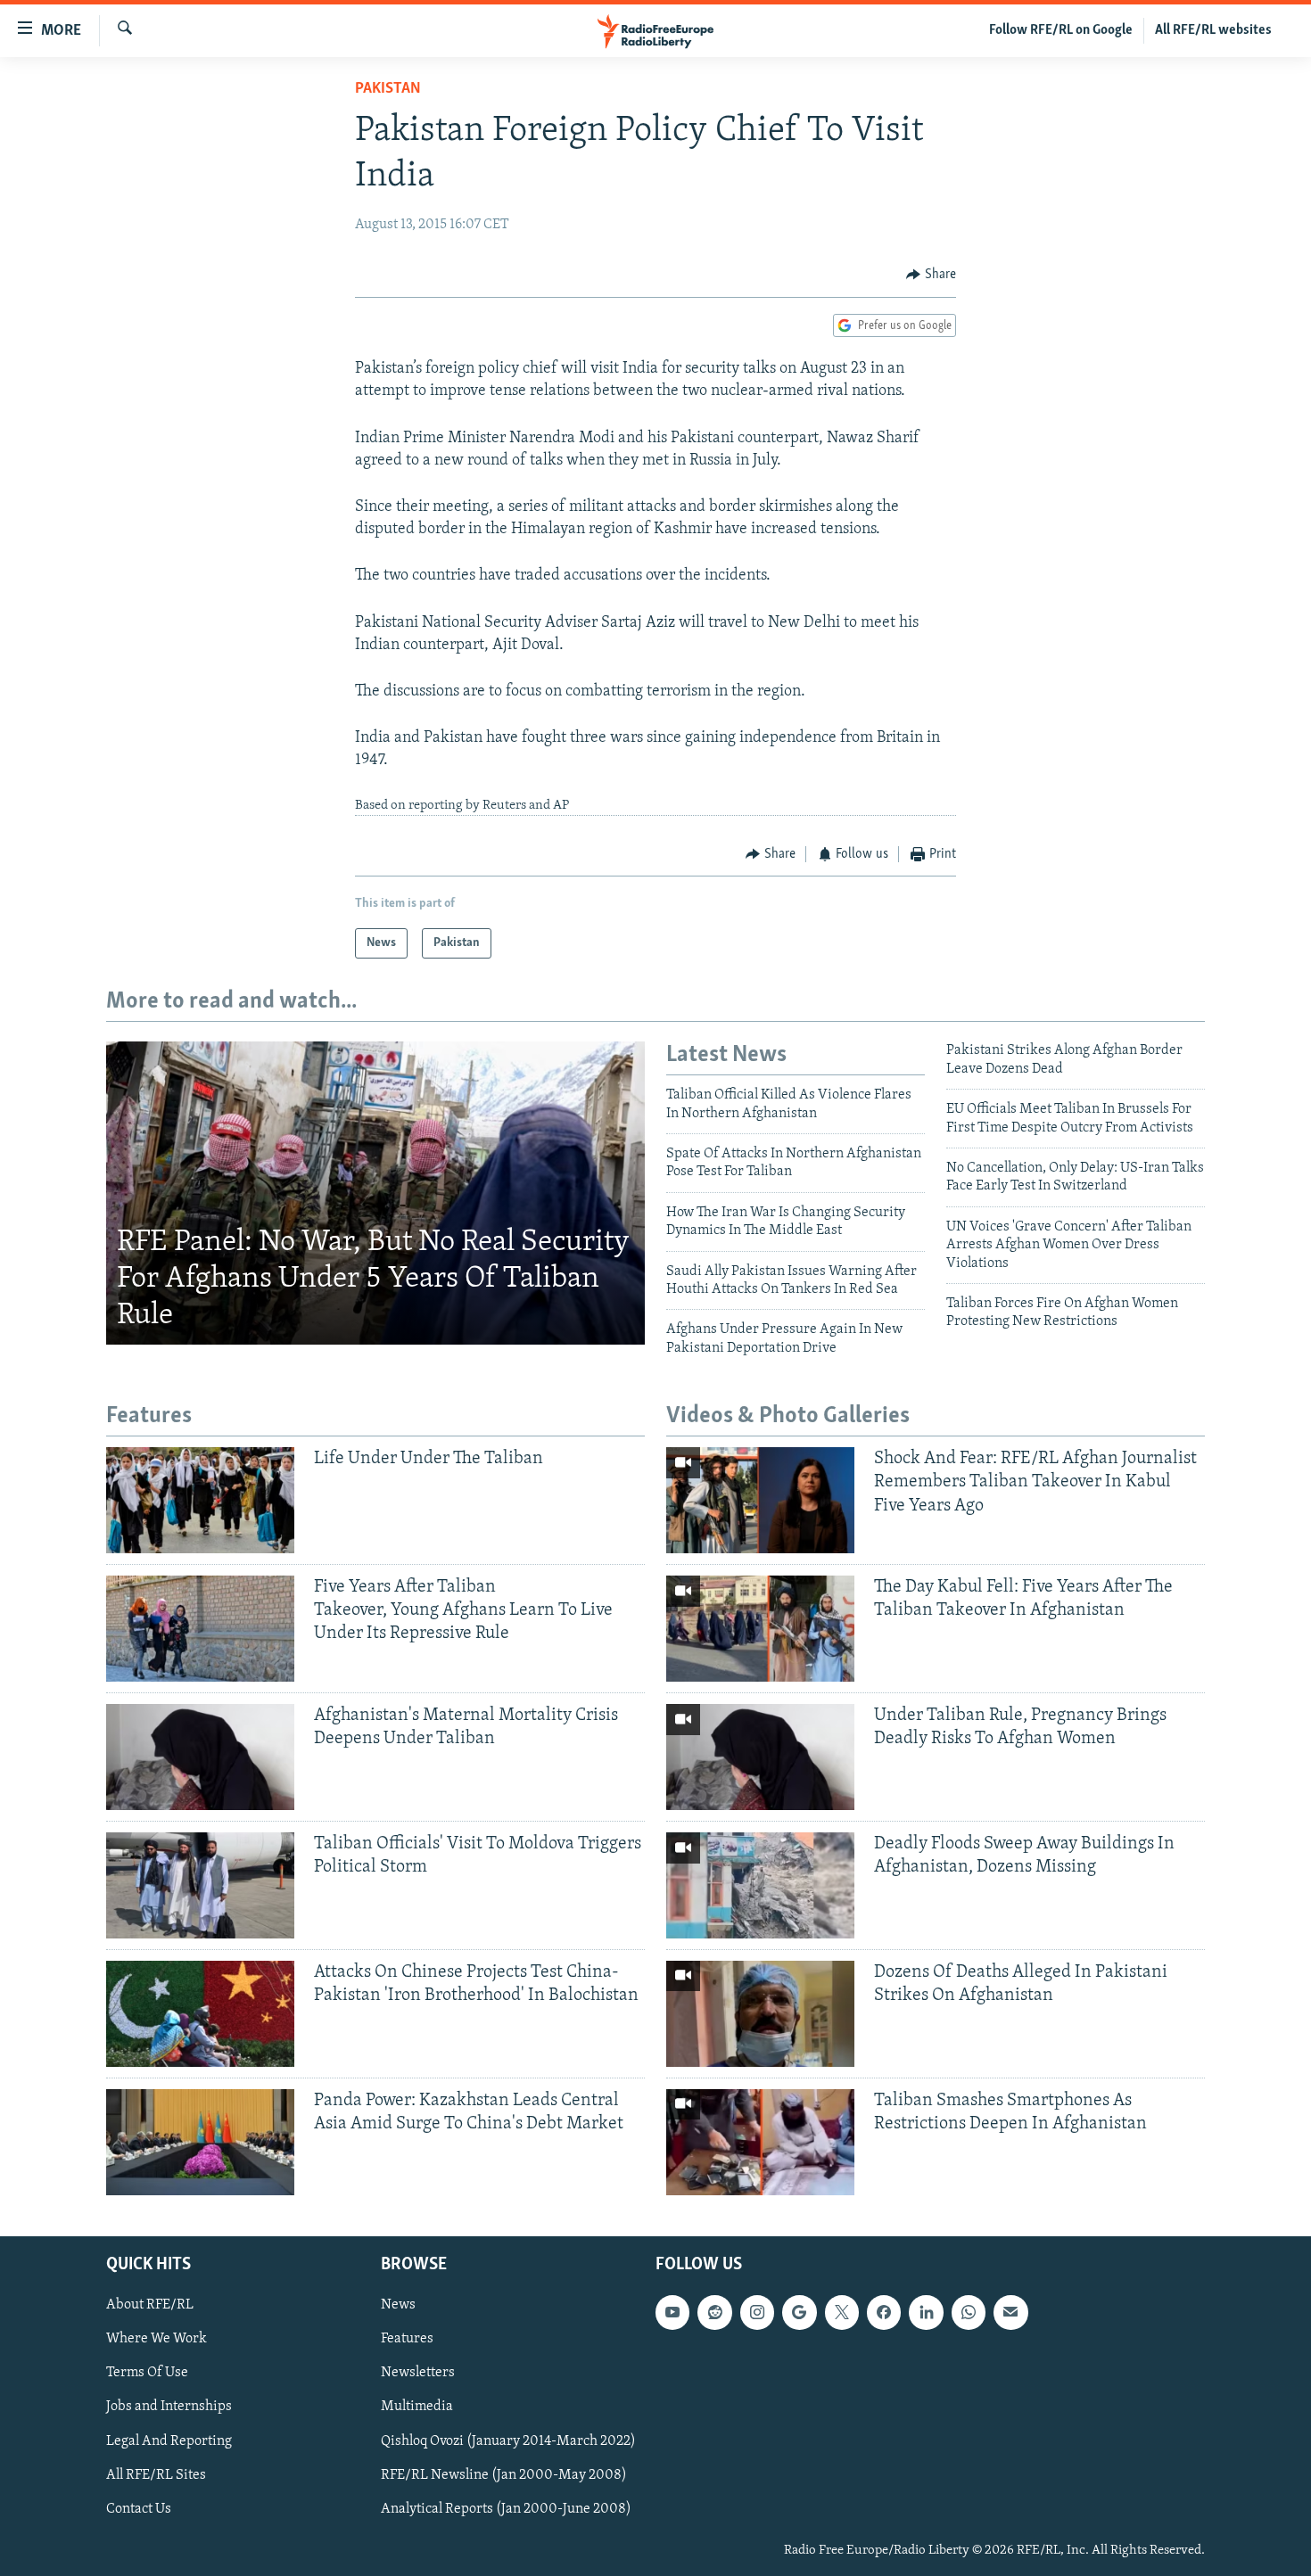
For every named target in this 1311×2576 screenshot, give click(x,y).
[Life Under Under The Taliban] (200, 1500)
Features (407, 2339)
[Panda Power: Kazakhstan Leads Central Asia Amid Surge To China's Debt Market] (200, 2142)
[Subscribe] (1010, 2312)
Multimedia (417, 2407)
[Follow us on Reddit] (714, 2312)
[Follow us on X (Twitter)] (842, 2312)
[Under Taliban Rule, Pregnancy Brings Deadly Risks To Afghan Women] (760, 1757)
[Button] (931, 275)
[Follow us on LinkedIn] (926, 2312)
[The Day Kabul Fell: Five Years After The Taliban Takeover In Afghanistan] (760, 1629)
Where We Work (157, 2339)
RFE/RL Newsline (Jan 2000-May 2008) (504, 2474)
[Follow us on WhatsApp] (969, 2312)
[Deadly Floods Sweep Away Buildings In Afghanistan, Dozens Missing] (760, 1885)
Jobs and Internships (169, 2407)
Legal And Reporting (169, 2440)
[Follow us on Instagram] (757, 2312)
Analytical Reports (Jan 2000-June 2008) (506, 2508)
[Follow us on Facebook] (884, 2312)
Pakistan (388, 89)
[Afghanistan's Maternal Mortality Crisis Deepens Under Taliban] (200, 1757)
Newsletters (418, 2373)
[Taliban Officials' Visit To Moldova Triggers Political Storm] (200, 1885)
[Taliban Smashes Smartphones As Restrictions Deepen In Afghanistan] (760, 2142)
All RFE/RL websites (1213, 30)
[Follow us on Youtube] (672, 2312)
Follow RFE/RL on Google (1061, 30)
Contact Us (139, 2508)
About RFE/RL (150, 2305)
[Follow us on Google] (799, 2312)
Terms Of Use (147, 2373)
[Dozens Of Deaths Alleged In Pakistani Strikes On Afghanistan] (760, 2014)
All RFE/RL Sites (156, 2474)
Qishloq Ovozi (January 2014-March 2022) (508, 2440)
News (398, 2305)
